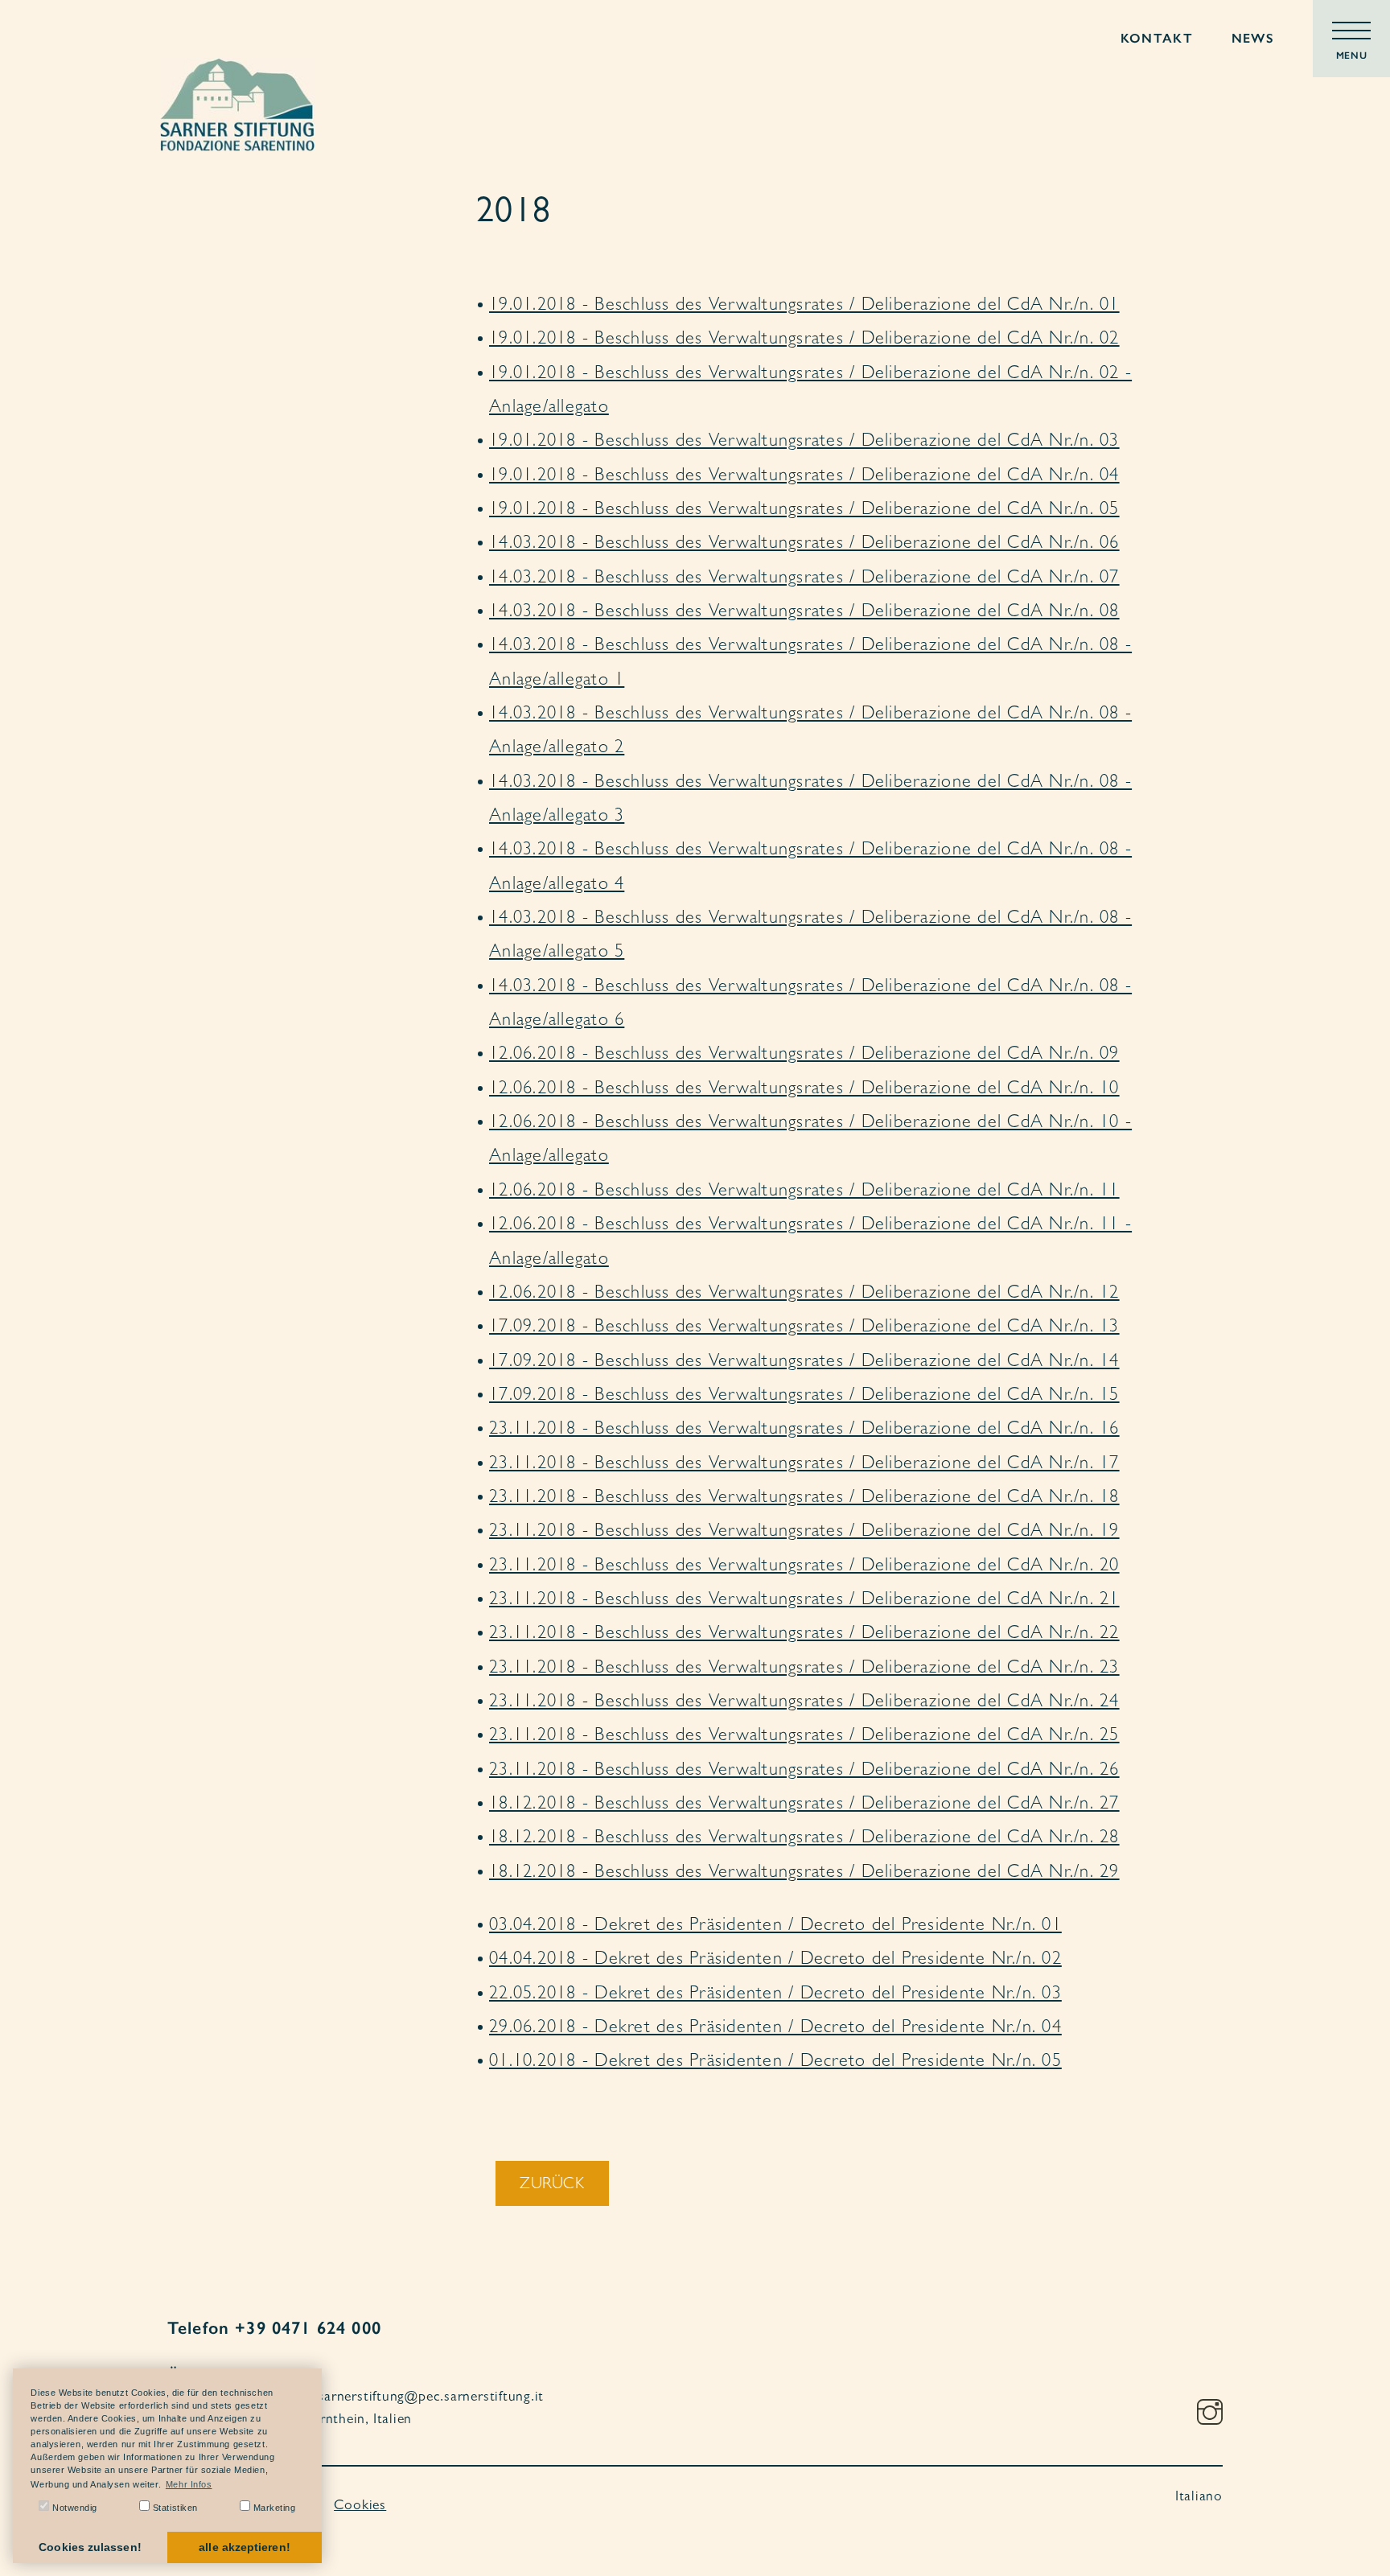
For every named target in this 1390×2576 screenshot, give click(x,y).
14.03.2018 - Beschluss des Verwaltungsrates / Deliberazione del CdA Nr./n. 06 (804, 545)
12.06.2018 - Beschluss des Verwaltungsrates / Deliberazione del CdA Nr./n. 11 (804, 1192)
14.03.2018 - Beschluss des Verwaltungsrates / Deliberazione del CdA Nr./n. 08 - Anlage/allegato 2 (810, 732)
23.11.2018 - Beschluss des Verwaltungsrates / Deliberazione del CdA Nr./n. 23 (804, 1669)
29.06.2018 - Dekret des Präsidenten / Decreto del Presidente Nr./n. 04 (775, 2029)
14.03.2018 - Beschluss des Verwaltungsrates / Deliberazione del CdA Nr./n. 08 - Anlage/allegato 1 (810, 664)
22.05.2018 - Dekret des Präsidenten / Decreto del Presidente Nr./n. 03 (775, 1995)
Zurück (552, 2185)
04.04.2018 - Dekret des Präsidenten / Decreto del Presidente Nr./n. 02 (775, 1961)
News (1253, 38)
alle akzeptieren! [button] (244, 2547)
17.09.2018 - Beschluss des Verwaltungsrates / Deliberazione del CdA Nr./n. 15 (804, 1397)
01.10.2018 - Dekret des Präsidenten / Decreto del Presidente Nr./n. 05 (775, 2063)
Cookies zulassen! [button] (90, 2547)
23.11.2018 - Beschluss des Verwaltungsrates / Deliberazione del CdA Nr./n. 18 (804, 1499)
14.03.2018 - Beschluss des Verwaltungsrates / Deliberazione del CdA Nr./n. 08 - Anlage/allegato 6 (810, 1005)
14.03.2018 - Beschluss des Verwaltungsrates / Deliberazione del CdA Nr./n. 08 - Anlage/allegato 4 (810, 868)
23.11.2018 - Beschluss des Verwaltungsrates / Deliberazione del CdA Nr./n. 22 (804, 1635)
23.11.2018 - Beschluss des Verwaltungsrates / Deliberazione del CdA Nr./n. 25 (804, 1737)
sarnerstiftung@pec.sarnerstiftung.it (431, 2398)
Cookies (360, 2507)
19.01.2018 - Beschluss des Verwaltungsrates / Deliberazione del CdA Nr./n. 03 (804, 442)
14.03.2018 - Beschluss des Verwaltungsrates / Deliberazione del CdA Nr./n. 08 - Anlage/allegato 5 (810, 936)
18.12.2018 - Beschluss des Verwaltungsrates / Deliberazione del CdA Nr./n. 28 (804, 1839)
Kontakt (1157, 38)
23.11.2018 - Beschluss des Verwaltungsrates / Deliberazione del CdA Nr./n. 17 (804, 1465)
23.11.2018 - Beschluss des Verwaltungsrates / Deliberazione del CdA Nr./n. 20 (804, 1567)
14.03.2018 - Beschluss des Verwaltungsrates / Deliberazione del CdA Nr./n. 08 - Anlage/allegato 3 (810, 800)
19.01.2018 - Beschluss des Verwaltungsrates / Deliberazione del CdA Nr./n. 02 (804, 340)
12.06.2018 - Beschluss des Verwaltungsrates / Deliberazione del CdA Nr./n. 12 (804, 1294)
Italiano (1199, 2498)
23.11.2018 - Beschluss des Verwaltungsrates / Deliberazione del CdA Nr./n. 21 (804, 1601)
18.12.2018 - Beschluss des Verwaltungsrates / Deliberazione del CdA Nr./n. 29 (804, 1874)
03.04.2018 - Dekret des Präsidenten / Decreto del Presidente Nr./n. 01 (775, 1927)
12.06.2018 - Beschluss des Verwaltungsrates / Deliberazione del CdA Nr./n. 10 (804, 1090)
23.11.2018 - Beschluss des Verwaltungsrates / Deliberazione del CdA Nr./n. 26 (804, 1772)
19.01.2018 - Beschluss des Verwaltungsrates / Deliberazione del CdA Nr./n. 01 (804, 307)
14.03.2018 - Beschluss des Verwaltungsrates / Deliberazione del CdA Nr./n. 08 (804, 613)
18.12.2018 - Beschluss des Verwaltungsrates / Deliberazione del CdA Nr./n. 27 (804, 1805)
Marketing (273, 2508)
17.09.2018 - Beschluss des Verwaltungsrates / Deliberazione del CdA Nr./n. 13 (804, 1328)
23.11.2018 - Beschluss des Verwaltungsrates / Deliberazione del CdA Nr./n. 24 (804, 1703)
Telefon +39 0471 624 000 (274, 2328)
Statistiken (174, 2508)
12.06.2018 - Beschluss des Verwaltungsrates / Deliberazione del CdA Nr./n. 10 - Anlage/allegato (810, 1141)
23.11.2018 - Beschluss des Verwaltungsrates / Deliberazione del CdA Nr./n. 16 (804, 1430)
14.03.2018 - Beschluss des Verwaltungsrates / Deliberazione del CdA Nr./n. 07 (804, 579)
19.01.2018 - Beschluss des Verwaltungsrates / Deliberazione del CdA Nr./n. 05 (804, 511)
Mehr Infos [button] (189, 2484)
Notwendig (73, 2508)
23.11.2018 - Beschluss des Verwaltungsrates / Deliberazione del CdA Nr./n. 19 (804, 1533)
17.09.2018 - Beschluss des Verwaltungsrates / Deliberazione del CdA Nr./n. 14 (804, 1363)
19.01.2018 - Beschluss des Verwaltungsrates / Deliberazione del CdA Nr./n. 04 (804, 477)
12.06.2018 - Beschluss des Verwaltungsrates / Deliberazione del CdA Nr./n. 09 (804, 1056)
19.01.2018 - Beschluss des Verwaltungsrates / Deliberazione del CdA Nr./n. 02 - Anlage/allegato (810, 392)
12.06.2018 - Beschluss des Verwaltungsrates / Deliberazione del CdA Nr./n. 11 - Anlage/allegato (810, 1243)
